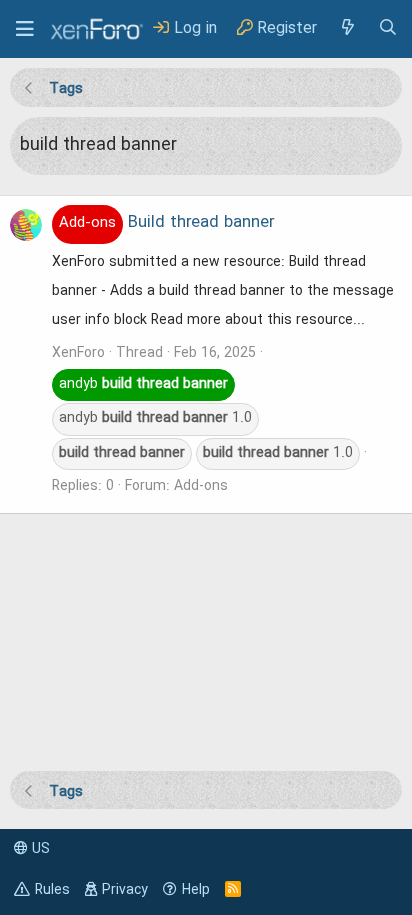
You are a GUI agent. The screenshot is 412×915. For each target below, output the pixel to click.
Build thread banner (166, 223)
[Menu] (25, 29)
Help (196, 890)
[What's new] (347, 28)
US (39, 849)
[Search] (388, 28)
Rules (52, 890)
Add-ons (201, 486)
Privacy (125, 890)
